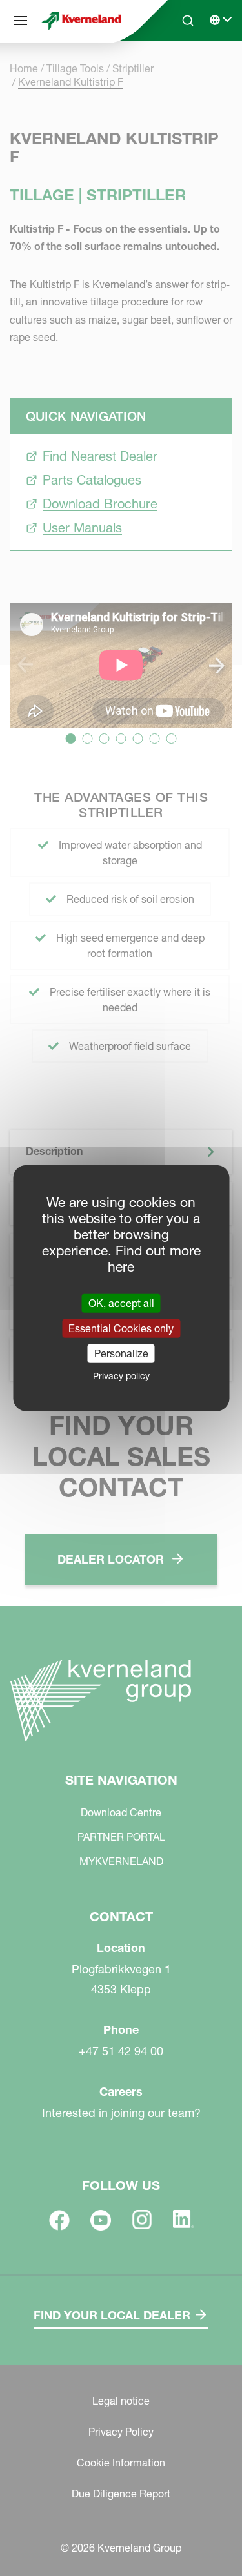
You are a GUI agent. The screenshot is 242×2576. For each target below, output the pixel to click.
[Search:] (179, 70)
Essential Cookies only (121, 1328)
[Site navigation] (21, 21)
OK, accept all (121, 1303)
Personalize (121, 1353)
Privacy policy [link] (121, 1376)
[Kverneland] (81, 21)
